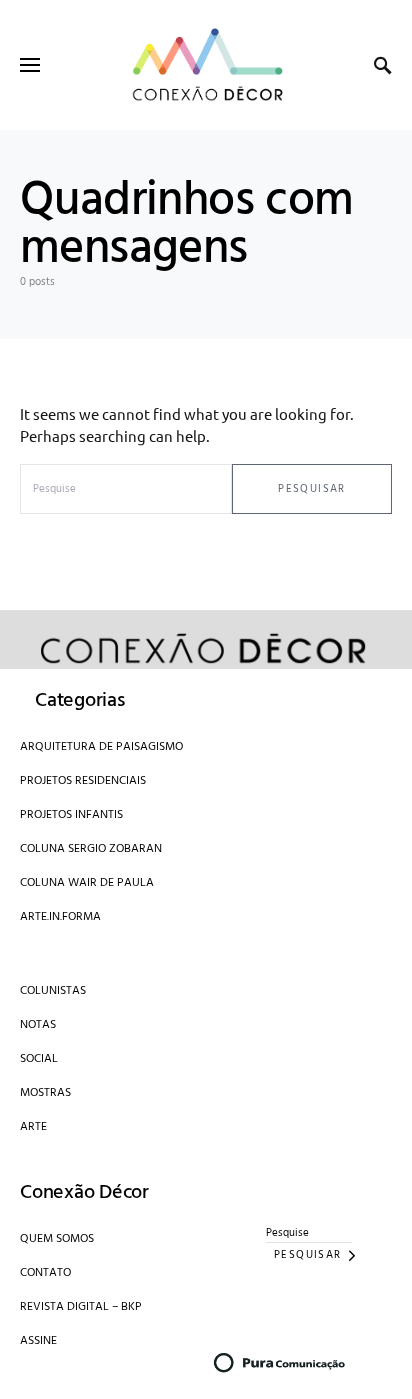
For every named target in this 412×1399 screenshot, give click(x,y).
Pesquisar (311, 489)
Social (39, 1059)
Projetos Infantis (71, 815)
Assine (38, 1341)
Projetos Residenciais (83, 781)
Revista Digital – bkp (81, 1307)
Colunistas (53, 991)
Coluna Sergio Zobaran (91, 849)
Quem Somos (57, 1239)
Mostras (45, 1093)
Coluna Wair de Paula (87, 883)
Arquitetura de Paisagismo (101, 747)
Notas (38, 1025)
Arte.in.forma (60, 917)
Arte (33, 1127)
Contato (45, 1273)
